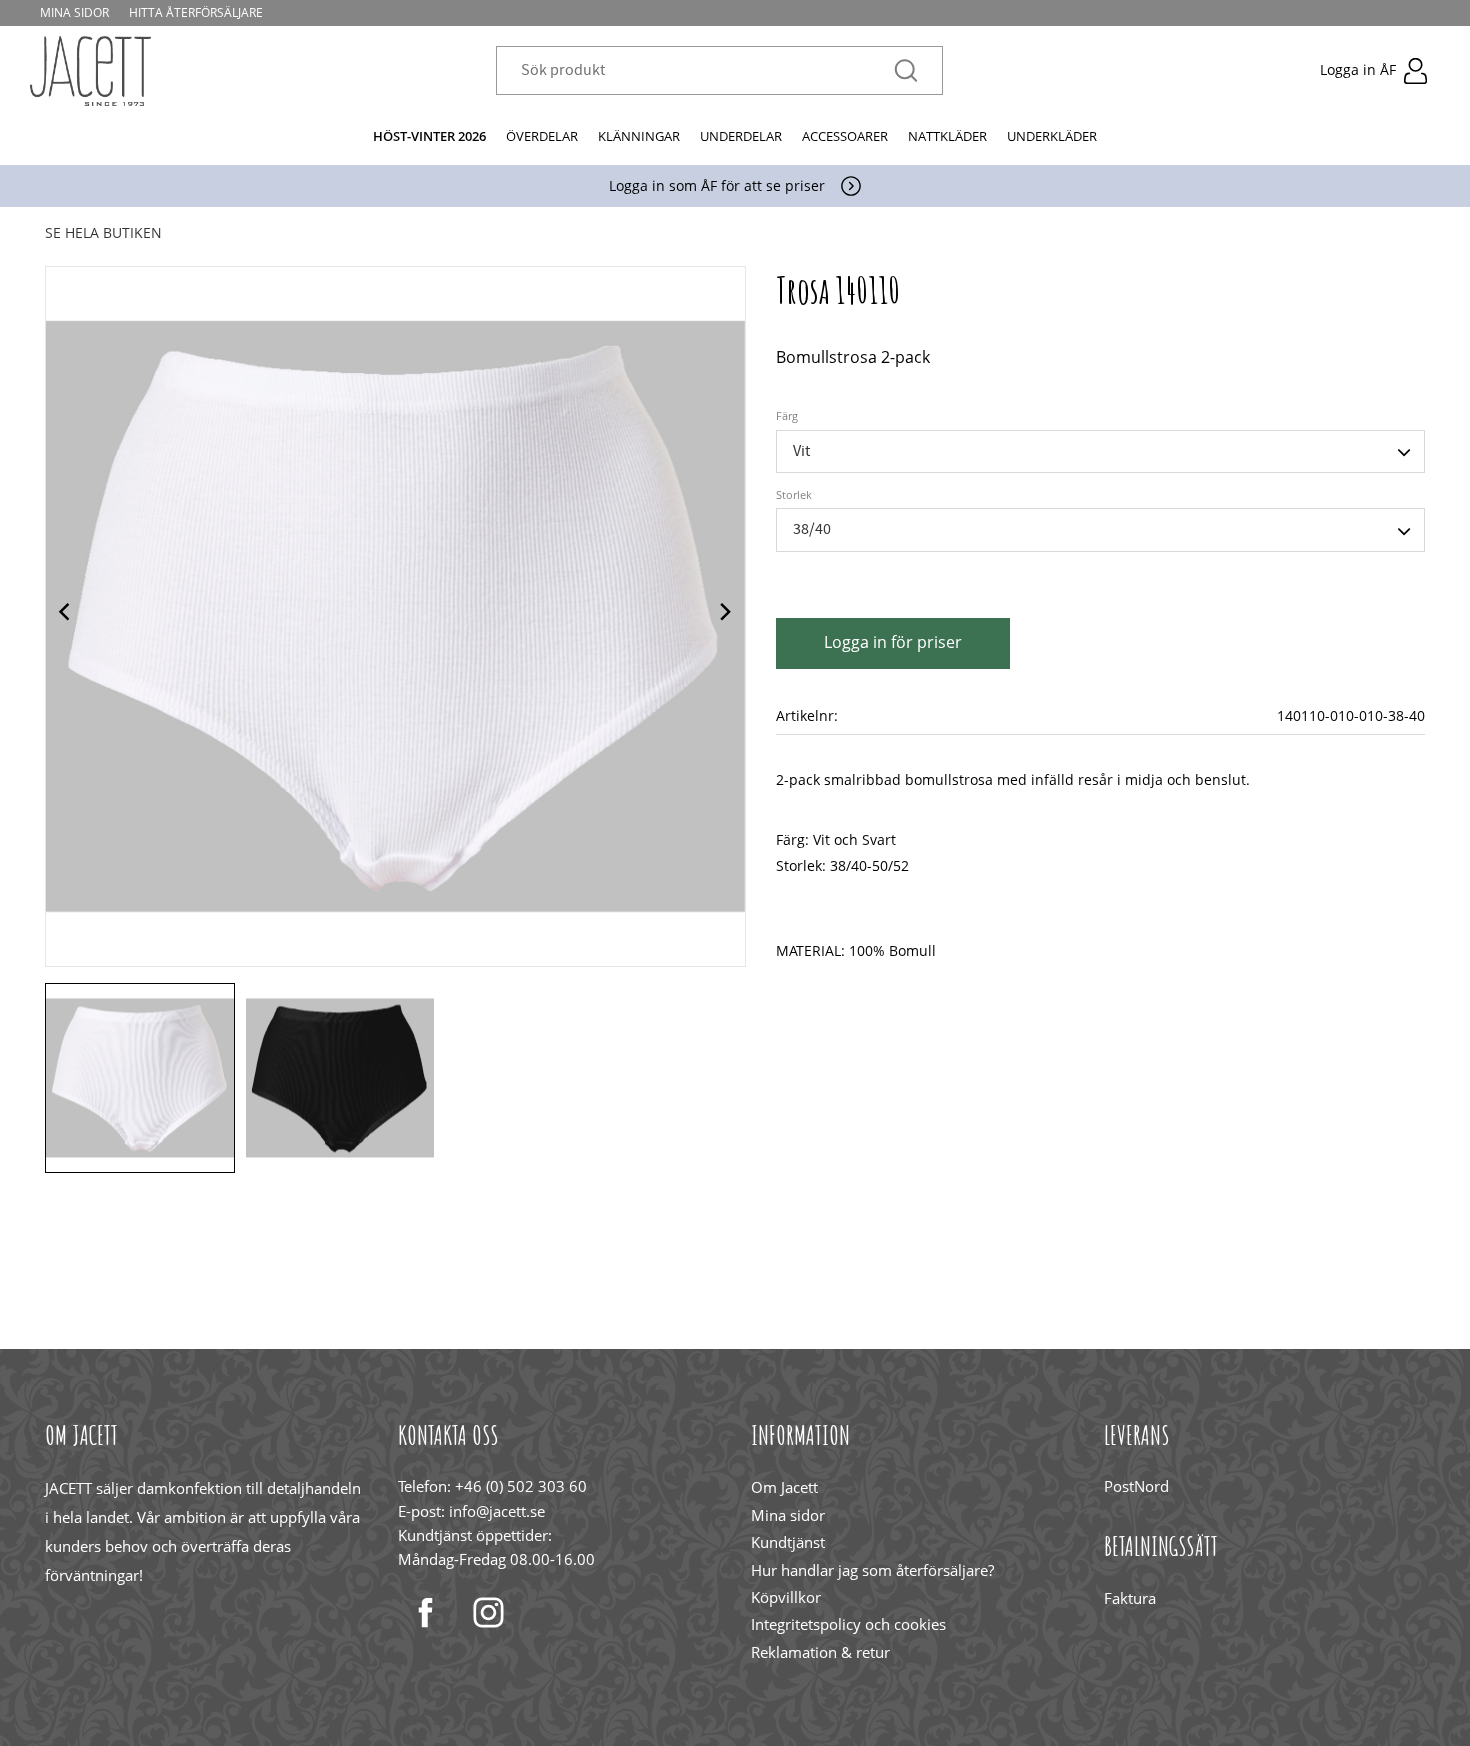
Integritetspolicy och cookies (848, 1624)
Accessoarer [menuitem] (845, 136)
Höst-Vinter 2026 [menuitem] (429, 136)
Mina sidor (788, 1515)
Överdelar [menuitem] (542, 136)
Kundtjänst (788, 1542)
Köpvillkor (786, 1597)
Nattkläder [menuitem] (947, 136)
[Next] (724, 616)
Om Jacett (784, 1487)
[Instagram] (488, 1612)
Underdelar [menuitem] (741, 136)
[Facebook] (425, 1612)
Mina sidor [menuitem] (74, 12)
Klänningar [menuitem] (639, 136)
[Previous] (67, 616)
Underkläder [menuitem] (1052, 136)
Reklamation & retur (820, 1652)
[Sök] (906, 71)
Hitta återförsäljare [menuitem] (196, 12)
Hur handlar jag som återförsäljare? (872, 1570)
